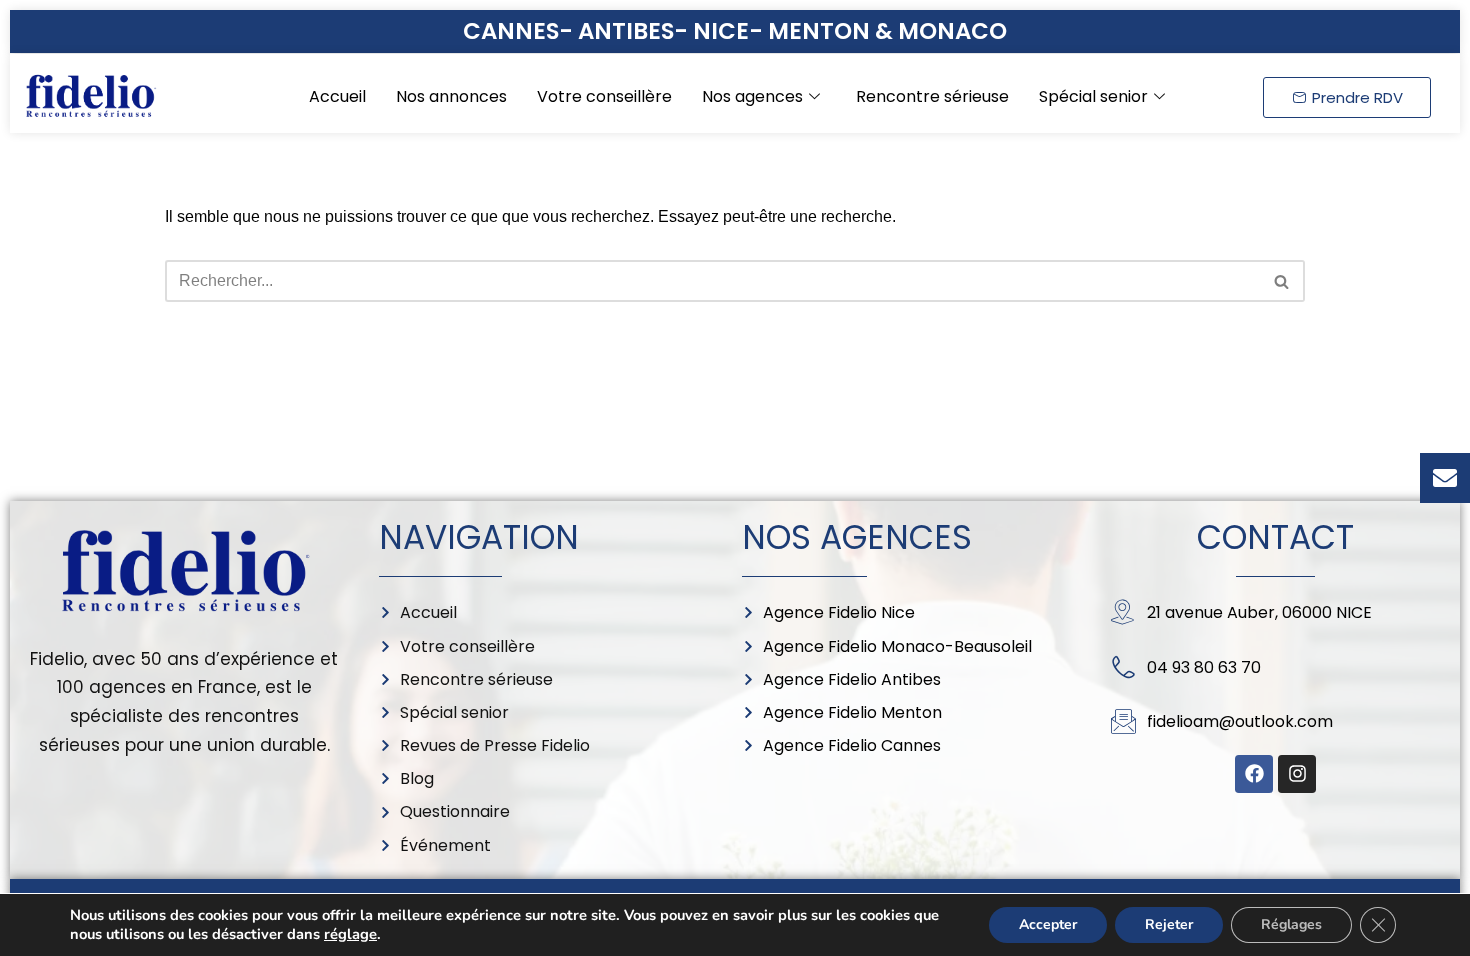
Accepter (1048, 924)
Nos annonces (451, 96)
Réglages (1291, 924)
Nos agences (752, 96)
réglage (350, 934)
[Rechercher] (1282, 281)
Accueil (337, 96)
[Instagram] (1297, 774)
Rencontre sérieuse (932, 96)
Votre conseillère (604, 96)
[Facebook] (1254, 774)
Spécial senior (1093, 96)
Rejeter (1169, 924)
